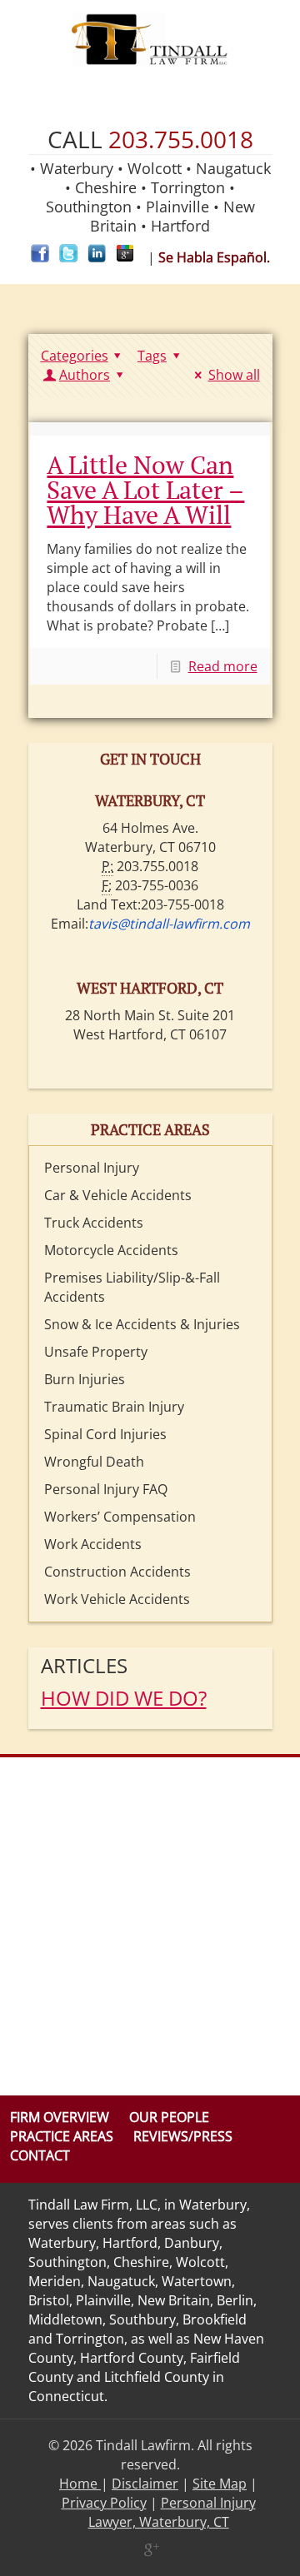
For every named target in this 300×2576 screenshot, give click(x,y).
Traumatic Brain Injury (114, 1407)
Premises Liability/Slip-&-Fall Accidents (132, 1287)
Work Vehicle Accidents (117, 1599)
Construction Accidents (117, 1572)
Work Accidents (93, 1544)
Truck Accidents (94, 1223)
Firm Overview (60, 2117)
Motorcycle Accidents (111, 1250)
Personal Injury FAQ (106, 1489)
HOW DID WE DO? (124, 1698)
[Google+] (150, 2549)
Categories (75, 356)
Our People (169, 2117)
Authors (85, 375)
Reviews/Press (183, 2136)
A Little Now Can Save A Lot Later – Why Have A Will (145, 490)
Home (80, 2484)
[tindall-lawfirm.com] (150, 40)
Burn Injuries (85, 1379)
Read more (223, 666)
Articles (84, 1665)
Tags (152, 356)
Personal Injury (92, 1168)
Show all (234, 375)
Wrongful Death (94, 1462)
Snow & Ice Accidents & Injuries (142, 1324)
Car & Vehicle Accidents (118, 1195)
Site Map (220, 2484)
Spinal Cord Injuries (105, 1434)
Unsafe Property (96, 1352)
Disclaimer (145, 2484)
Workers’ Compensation (120, 1517)
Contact (40, 2155)
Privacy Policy (104, 2503)
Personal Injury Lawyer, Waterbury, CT (172, 2512)
